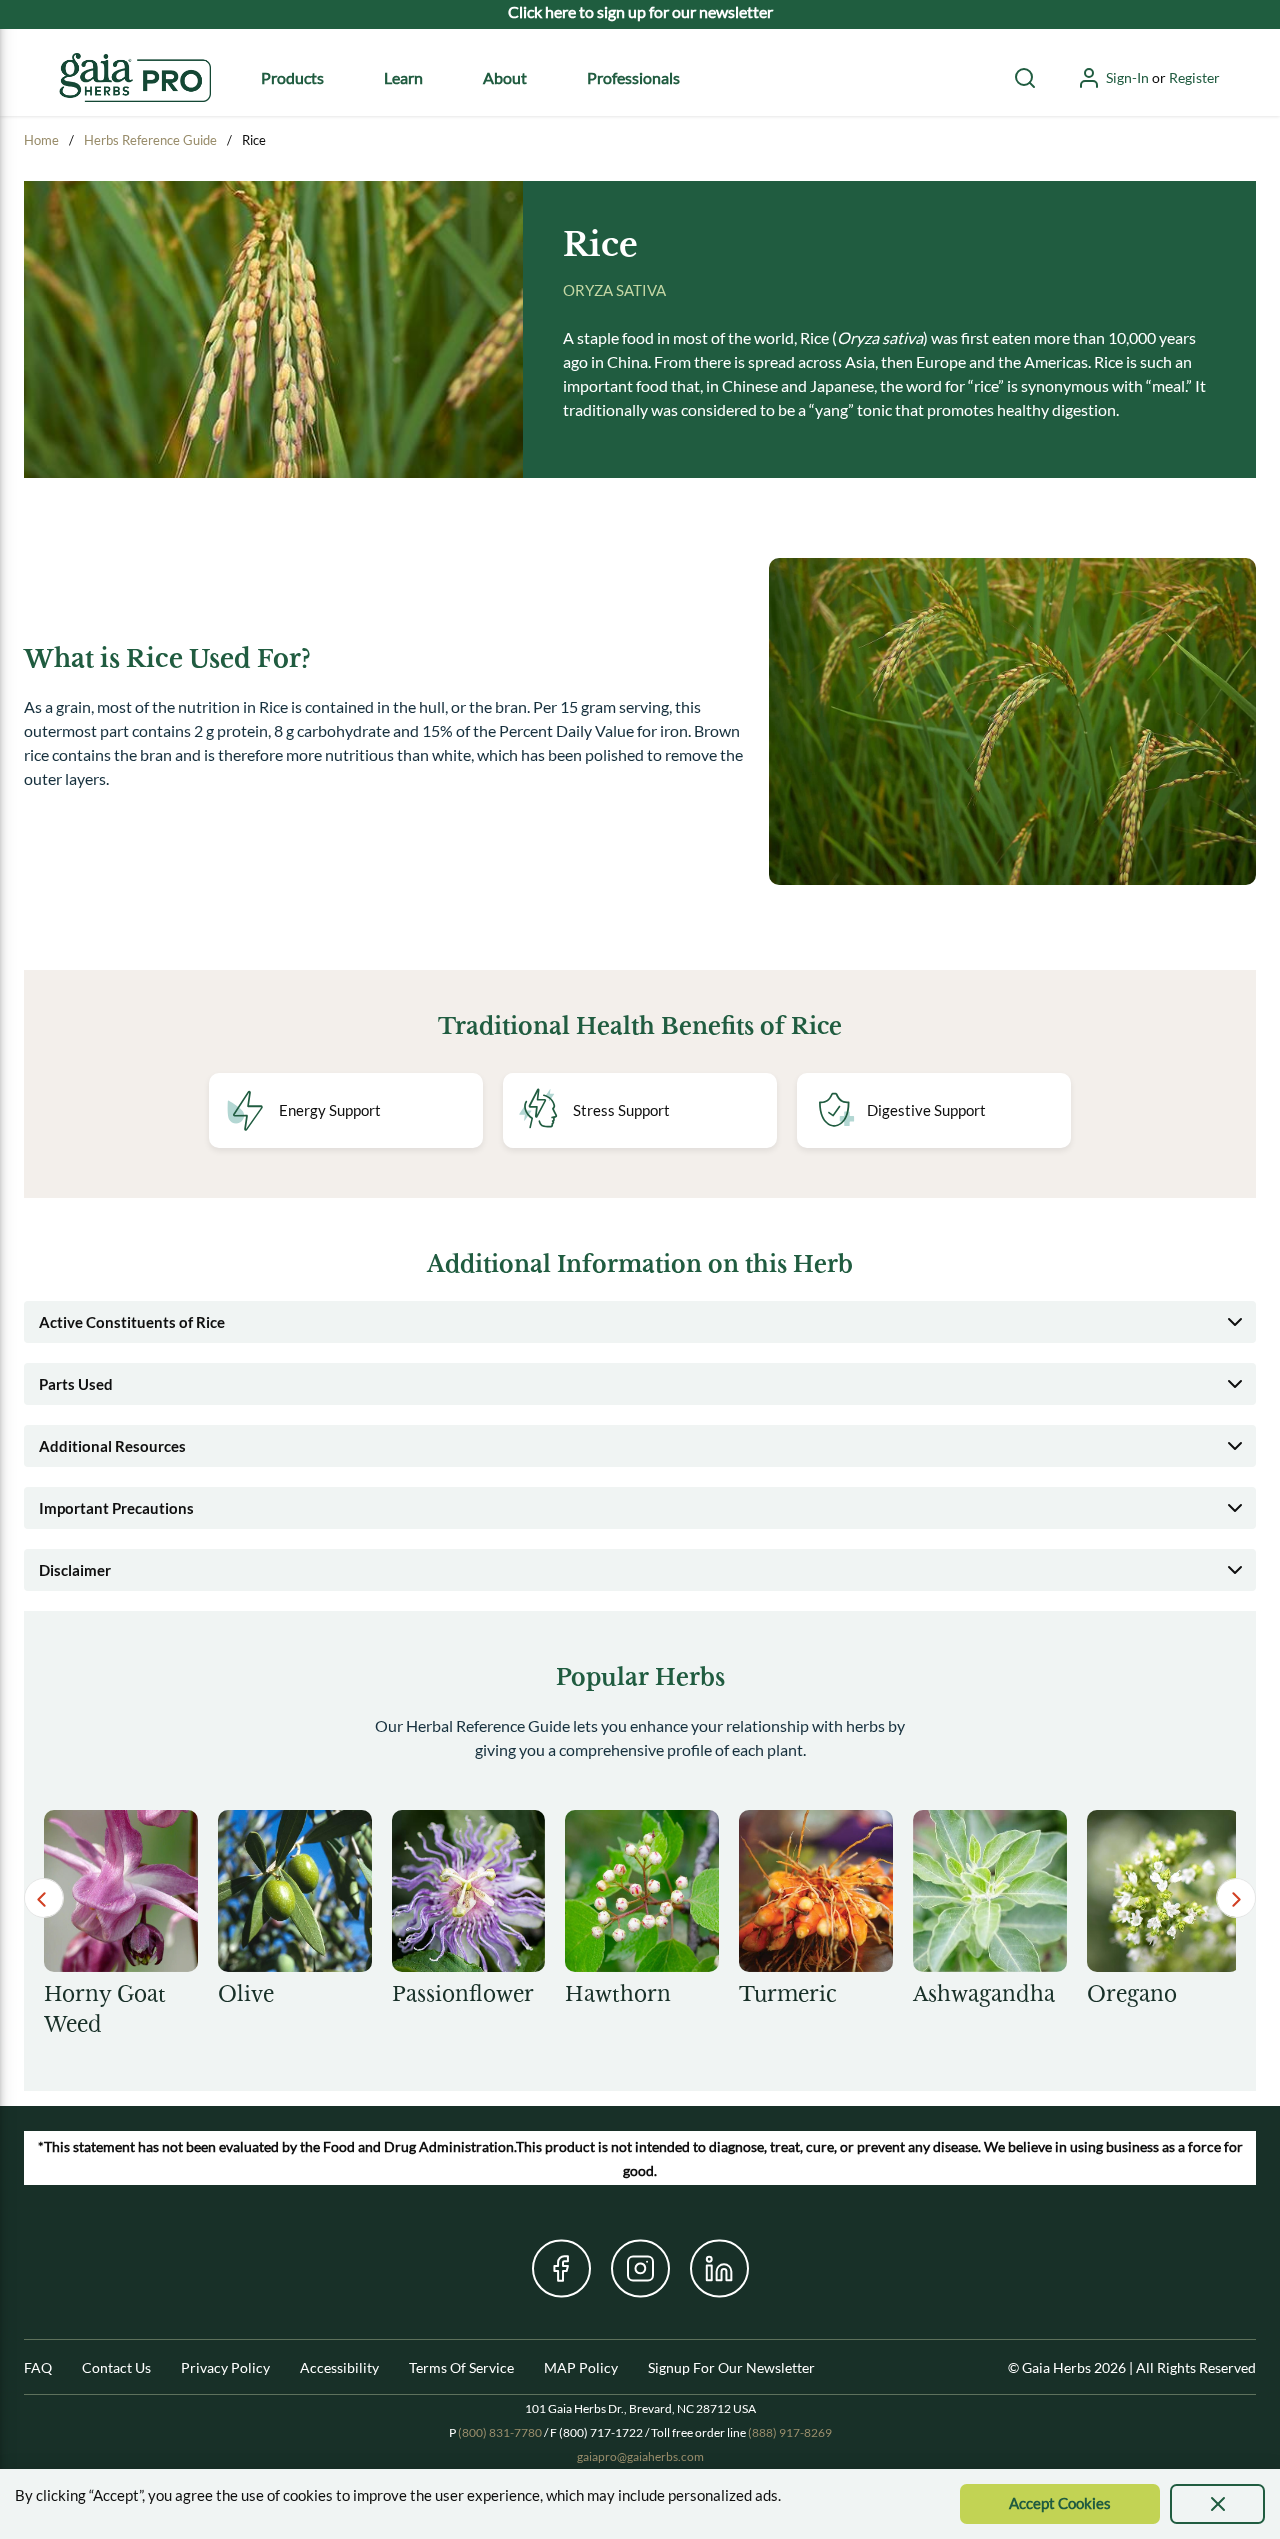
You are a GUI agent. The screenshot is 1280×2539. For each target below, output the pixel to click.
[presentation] (1217, 2504)
